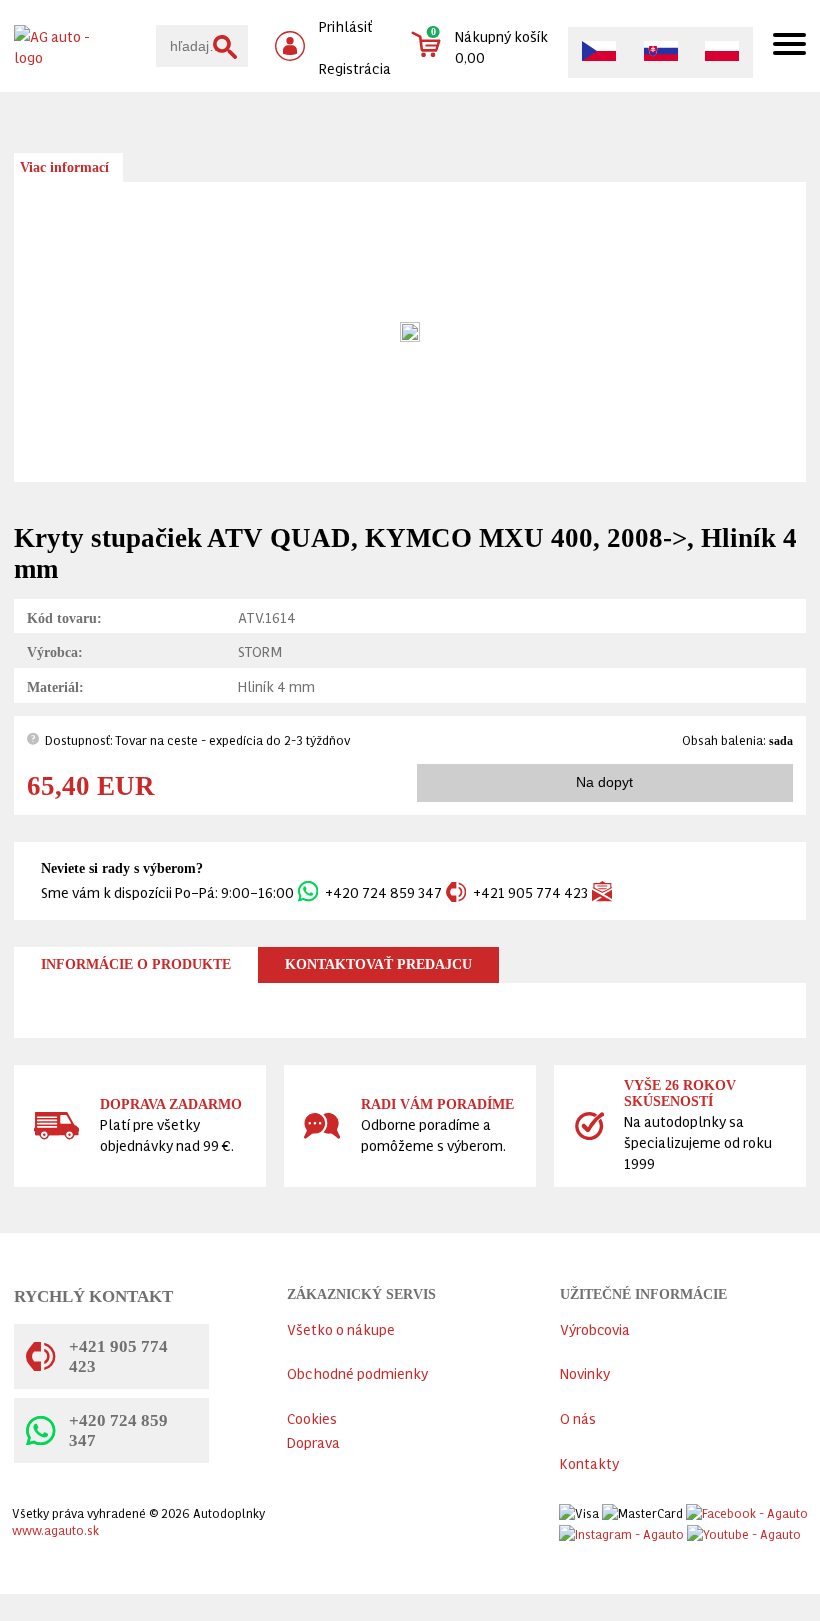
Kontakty (589, 1462)
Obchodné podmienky (357, 1372)
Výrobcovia (595, 1328)
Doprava (313, 1441)
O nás (578, 1417)
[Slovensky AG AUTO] (661, 58)
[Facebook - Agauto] (747, 1508)
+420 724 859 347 (383, 891)
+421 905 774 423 (530, 891)
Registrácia (355, 67)
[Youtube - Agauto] (744, 1529)
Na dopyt (604, 782)
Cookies (312, 1417)
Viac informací (64, 167)
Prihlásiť (346, 25)
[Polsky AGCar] (722, 53)
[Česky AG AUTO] (599, 58)
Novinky (585, 1372)
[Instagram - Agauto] (621, 1529)
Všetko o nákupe (341, 1328)
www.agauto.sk (55, 1529)
